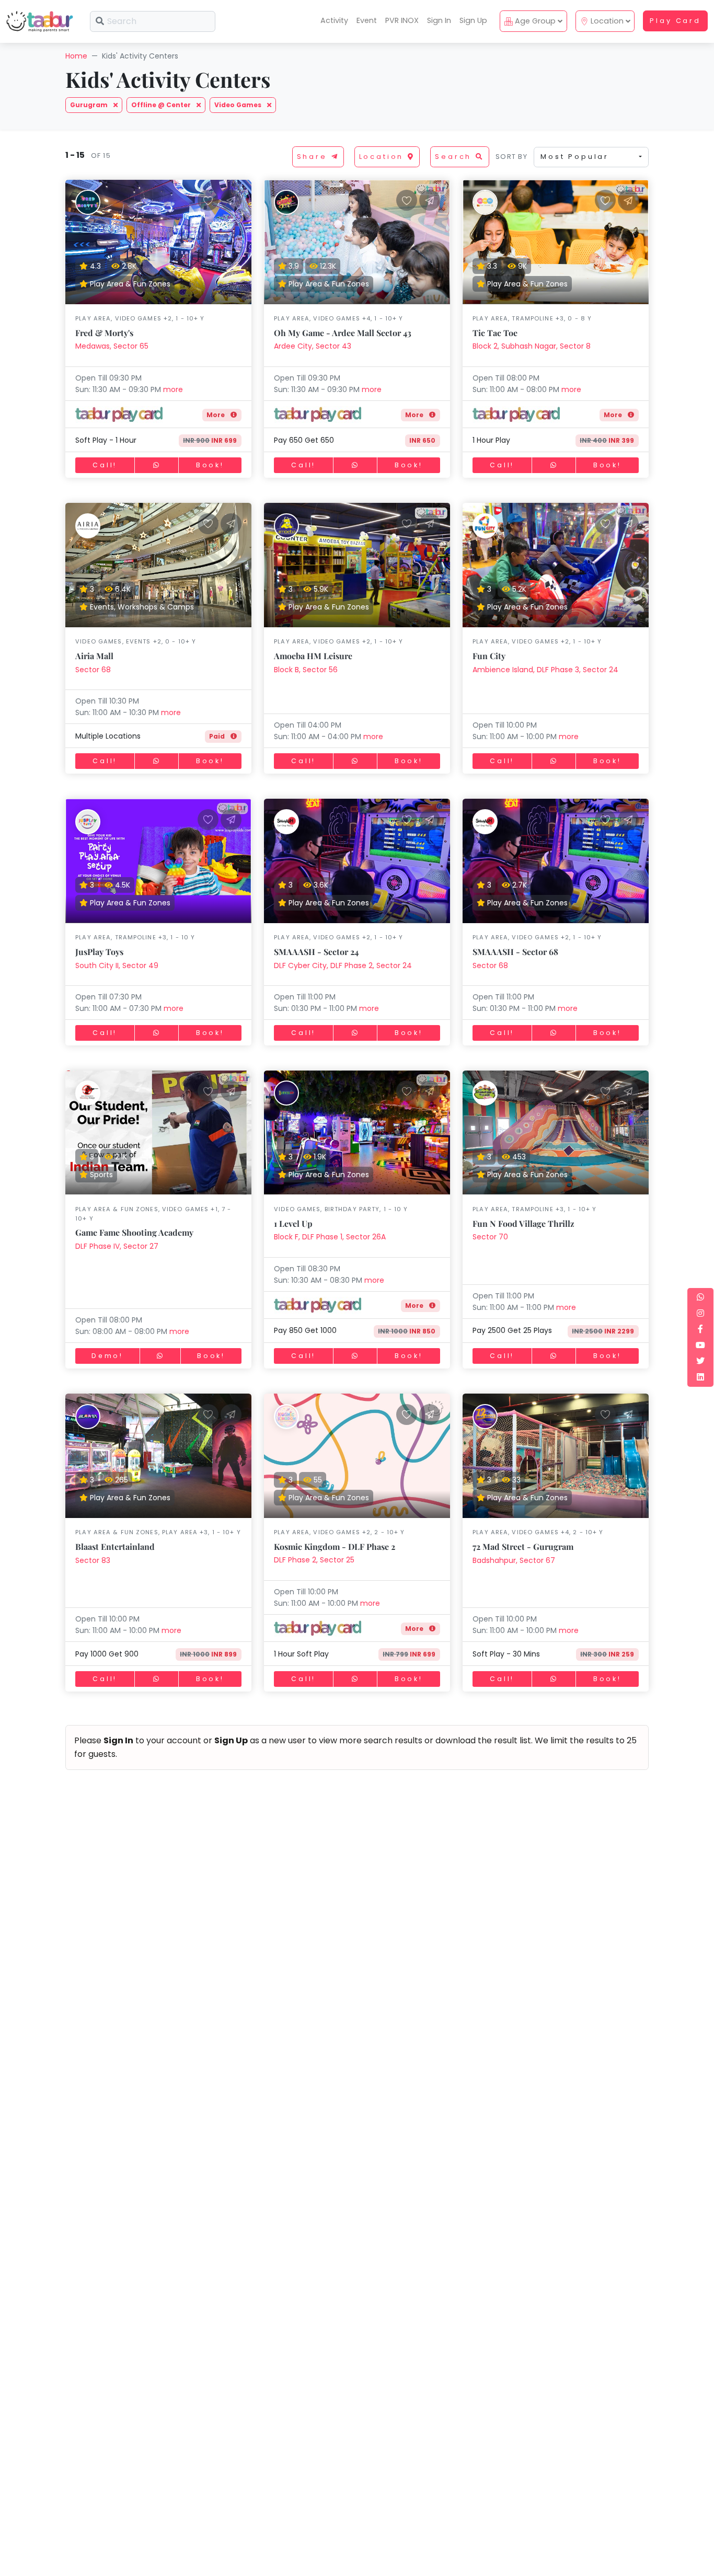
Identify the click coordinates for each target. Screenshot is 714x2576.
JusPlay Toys (99, 952)
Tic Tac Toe (495, 333)
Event (367, 20)
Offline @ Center (162, 105)
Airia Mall (94, 656)
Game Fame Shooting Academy (134, 1232)
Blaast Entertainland (115, 1546)
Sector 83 (93, 1560)
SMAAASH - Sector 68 (515, 952)
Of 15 (99, 156)
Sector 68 (93, 670)
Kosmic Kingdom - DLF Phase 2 (335, 1546)
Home (76, 56)
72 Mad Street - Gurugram (523, 1546)
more (173, 389)
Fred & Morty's (104, 333)
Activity (334, 20)
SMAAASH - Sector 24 (316, 952)
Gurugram (90, 105)
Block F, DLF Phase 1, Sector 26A (330, 1237)
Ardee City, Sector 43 (313, 346)
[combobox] (591, 157)
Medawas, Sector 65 (112, 346)
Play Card (675, 21)
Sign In (439, 20)
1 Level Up (293, 1223)
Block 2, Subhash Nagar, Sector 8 (532, 346)
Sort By (511, 157)
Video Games (239, 105)
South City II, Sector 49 (117, 965)
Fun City (489, 656)
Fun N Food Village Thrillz (523, 1223)
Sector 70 (490, 1237)
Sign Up (473, 20)
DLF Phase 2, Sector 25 (314, 1560)
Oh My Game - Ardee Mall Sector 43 (343, 333)
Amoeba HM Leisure (313, 656)
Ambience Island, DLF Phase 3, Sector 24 (545, 670)
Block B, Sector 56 (306, 670)
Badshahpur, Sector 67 (514, 1560)
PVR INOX (402, 20)
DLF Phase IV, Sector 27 (117, 1246)
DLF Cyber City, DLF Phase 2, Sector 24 (343, 965)
